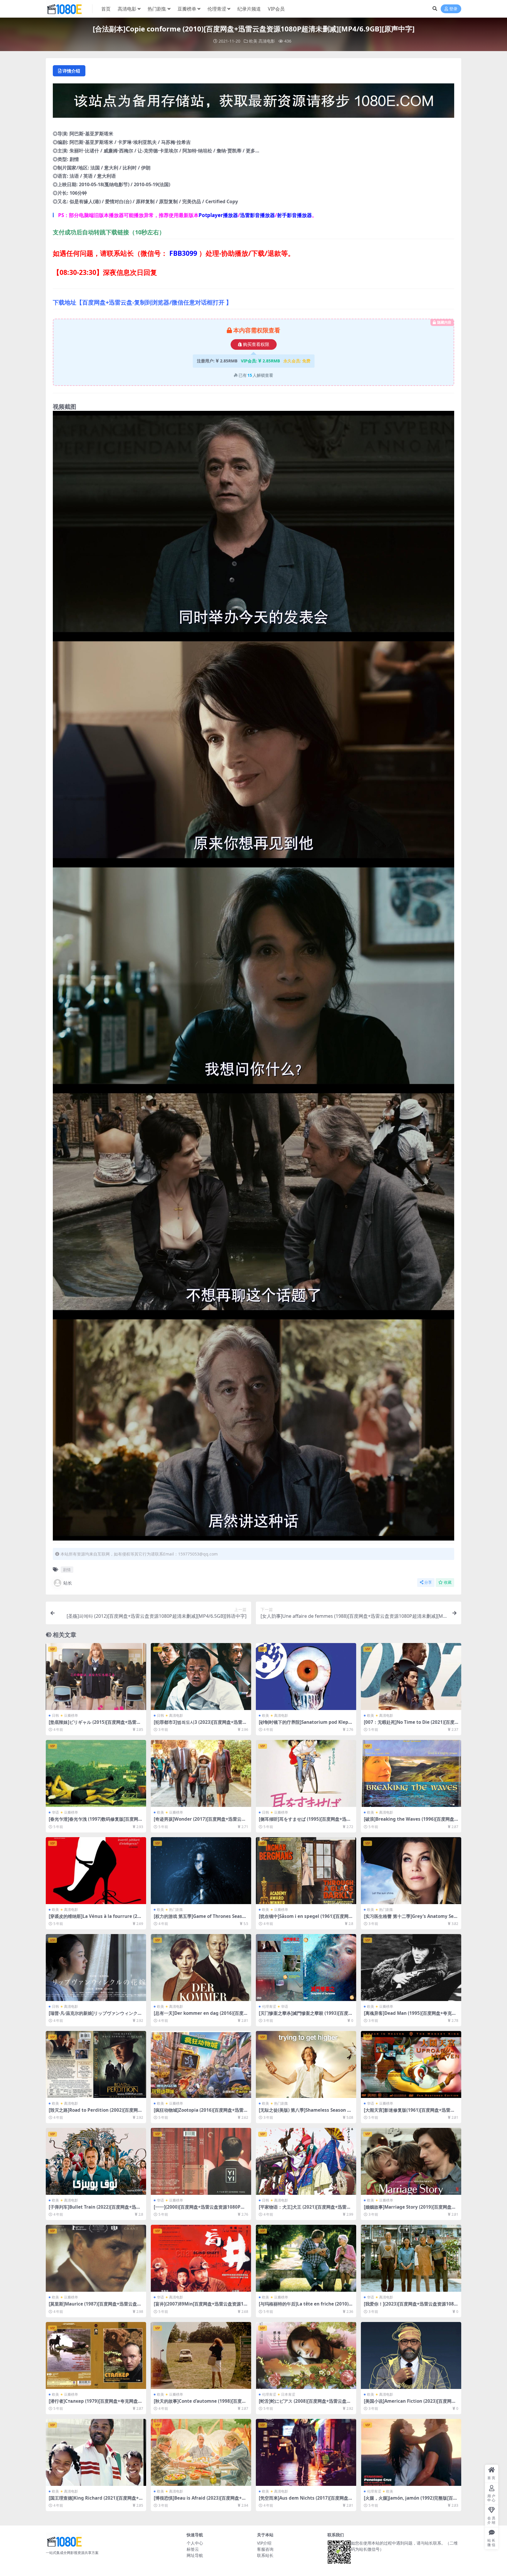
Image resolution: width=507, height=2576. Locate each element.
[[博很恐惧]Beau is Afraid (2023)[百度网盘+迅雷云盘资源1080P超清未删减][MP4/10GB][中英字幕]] (201, 2452)
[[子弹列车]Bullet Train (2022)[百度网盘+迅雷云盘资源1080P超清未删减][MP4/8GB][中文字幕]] (96, 2161)
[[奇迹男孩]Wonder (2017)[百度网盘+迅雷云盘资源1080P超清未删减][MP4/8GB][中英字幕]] (201, 1773)
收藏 (448, 1582)
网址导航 (195, 2555)
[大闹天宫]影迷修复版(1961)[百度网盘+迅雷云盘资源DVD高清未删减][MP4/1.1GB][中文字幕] (411, 2113)
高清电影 (127, 9)
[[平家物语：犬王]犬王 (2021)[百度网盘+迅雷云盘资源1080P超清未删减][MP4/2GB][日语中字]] (306, 2161)
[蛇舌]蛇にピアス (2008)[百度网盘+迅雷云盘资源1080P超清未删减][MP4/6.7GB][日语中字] (305, 2404)
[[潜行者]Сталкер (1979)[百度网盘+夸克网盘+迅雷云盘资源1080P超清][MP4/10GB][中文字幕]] (96, 2355)
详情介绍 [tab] (71, 71)
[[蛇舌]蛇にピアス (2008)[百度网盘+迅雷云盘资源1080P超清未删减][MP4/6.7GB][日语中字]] (306, 2355)
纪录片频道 (249, 9)
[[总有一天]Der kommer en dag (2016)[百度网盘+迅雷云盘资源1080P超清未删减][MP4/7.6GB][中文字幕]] (201, 1968)
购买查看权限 (256, 344)
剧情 (67, 1570)
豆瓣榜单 (187, 9)
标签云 (193, 2549)
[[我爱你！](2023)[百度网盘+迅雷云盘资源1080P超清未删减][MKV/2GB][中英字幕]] (411, 2258)
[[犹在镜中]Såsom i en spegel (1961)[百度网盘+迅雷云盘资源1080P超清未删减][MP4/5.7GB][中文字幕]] (306, 1871)
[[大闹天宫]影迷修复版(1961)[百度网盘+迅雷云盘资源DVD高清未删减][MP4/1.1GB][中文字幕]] (411, 2064)
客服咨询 (265, 2549)
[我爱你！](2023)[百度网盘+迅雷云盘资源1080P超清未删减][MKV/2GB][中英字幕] (410, 2306)
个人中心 (195, 2543)
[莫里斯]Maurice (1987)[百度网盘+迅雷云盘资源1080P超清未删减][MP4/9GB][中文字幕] (95, 2306)
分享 (428, 1582)
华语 (55, 1812)
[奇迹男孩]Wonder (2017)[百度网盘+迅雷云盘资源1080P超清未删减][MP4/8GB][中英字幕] (200, 1822)
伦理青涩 (217, 9)
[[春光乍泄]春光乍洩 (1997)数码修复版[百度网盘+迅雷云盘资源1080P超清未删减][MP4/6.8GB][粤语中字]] (96, 1773)
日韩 (55, 1715)
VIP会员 (276, 9)
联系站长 (265, 2555)
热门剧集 (157, 9)
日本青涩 (288, 2394)
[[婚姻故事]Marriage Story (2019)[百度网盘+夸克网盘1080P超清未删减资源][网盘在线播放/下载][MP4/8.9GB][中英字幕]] (411, 2161)
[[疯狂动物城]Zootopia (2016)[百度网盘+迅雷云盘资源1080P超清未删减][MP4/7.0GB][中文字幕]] (201, 2064)
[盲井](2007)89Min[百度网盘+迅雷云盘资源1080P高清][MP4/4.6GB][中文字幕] (200, 2306)
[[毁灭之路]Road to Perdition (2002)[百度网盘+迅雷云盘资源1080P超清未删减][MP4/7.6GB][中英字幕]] (96, 2064)
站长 (68, 1583)
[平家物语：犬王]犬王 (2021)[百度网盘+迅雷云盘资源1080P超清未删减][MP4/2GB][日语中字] (306, 2210)
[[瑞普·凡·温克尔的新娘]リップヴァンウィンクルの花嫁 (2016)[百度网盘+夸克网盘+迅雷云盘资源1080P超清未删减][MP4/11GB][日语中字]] (96, 1968)
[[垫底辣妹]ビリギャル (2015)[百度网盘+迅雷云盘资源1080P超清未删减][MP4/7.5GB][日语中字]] (96, 1677)
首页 (106, 9)
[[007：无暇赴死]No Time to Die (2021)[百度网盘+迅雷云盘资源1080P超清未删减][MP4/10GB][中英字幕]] (411, 1677)
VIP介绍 (264, 2543)
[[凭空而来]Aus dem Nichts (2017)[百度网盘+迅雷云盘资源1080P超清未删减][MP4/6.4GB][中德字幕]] (306, 2452)
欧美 (253, 41)
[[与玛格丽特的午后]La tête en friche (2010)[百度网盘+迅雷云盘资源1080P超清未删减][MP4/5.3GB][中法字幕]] (306, 2258)
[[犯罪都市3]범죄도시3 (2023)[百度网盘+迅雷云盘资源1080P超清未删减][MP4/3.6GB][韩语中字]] (201, 1677)
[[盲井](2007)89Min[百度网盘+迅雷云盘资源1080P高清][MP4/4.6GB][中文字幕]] (201, 2258)
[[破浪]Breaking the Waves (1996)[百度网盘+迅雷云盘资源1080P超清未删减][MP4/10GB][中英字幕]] (411, 1773)
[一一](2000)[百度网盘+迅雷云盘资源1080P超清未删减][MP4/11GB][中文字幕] (199, 2210)
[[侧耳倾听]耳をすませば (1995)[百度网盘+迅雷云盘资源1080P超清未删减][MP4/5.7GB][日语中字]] (306, 1773)
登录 (453, 9)
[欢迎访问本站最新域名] (253, 102)
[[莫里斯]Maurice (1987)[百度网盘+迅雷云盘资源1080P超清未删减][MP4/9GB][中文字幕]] (96, 2258)
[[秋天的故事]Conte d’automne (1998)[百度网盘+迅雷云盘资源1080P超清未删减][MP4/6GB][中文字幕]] (201, 2355)
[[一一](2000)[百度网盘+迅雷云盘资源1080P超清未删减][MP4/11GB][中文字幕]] (201, 2161)
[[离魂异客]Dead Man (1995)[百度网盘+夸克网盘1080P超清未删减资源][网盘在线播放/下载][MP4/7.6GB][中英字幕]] (411, 1968)
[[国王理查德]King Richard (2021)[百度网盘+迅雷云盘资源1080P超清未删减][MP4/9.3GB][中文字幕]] (96, 2452)
